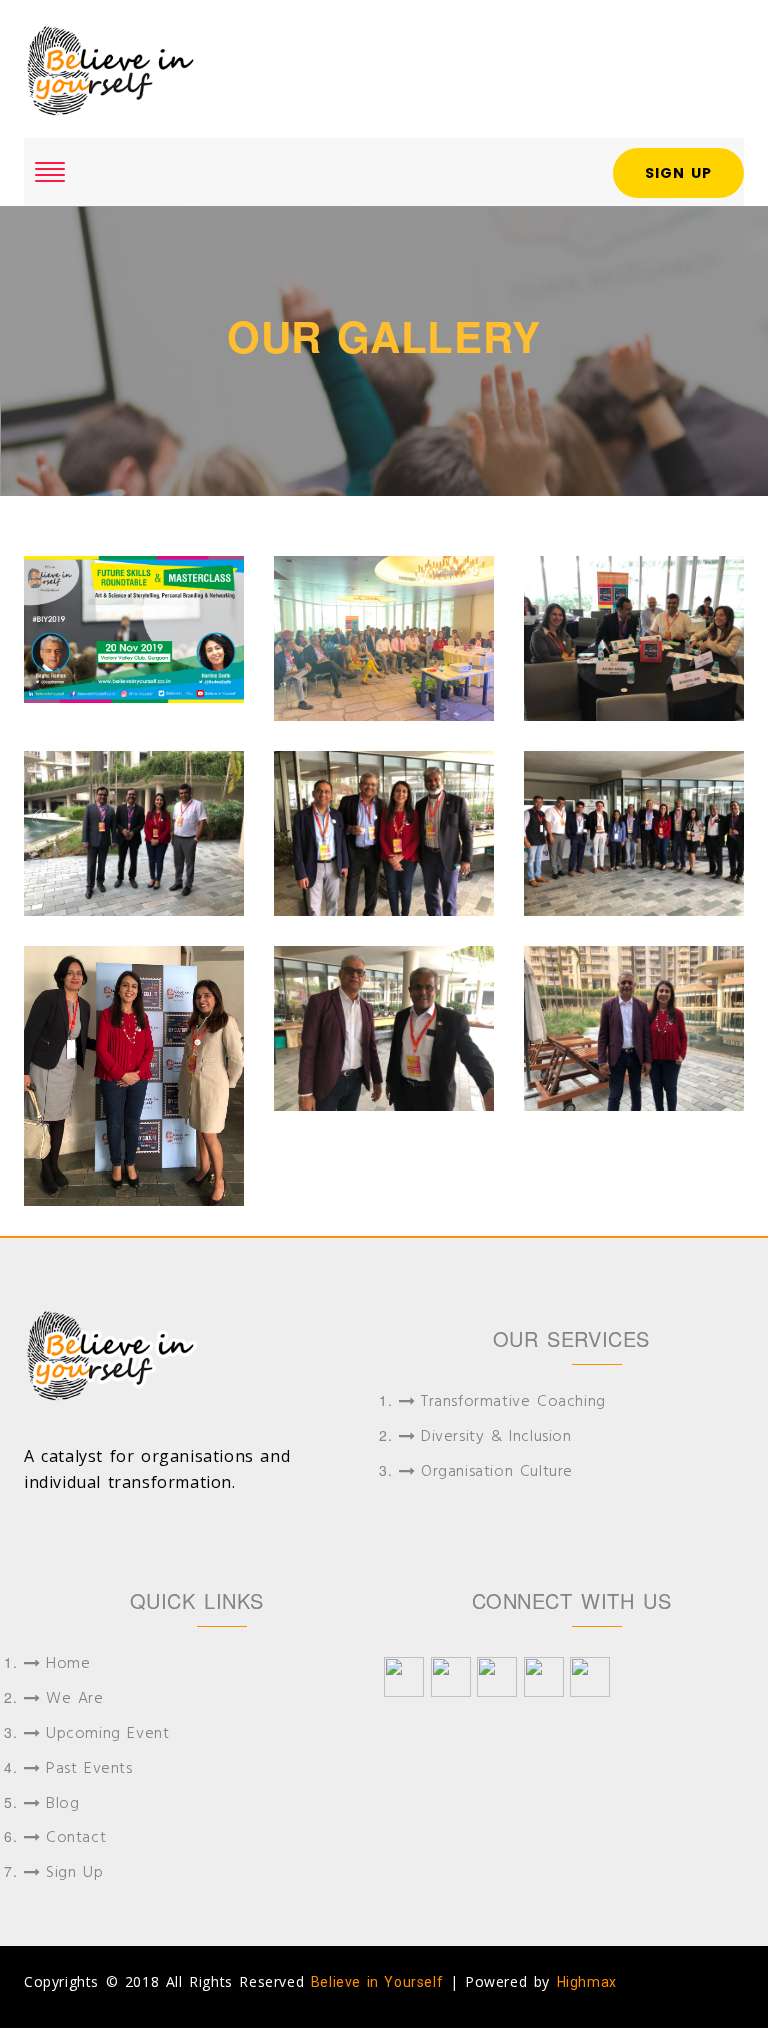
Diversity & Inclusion (496, 1437)
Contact (76, 1838)
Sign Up (678, 173)
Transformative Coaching (513, 1402)
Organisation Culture (497, 1472)
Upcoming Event (107, 1734)
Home (68, 1664)
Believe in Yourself (377, 1982)
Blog (62, 1804)
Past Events (89, 1769)
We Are (75, 1699)
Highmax (587, 1982)
